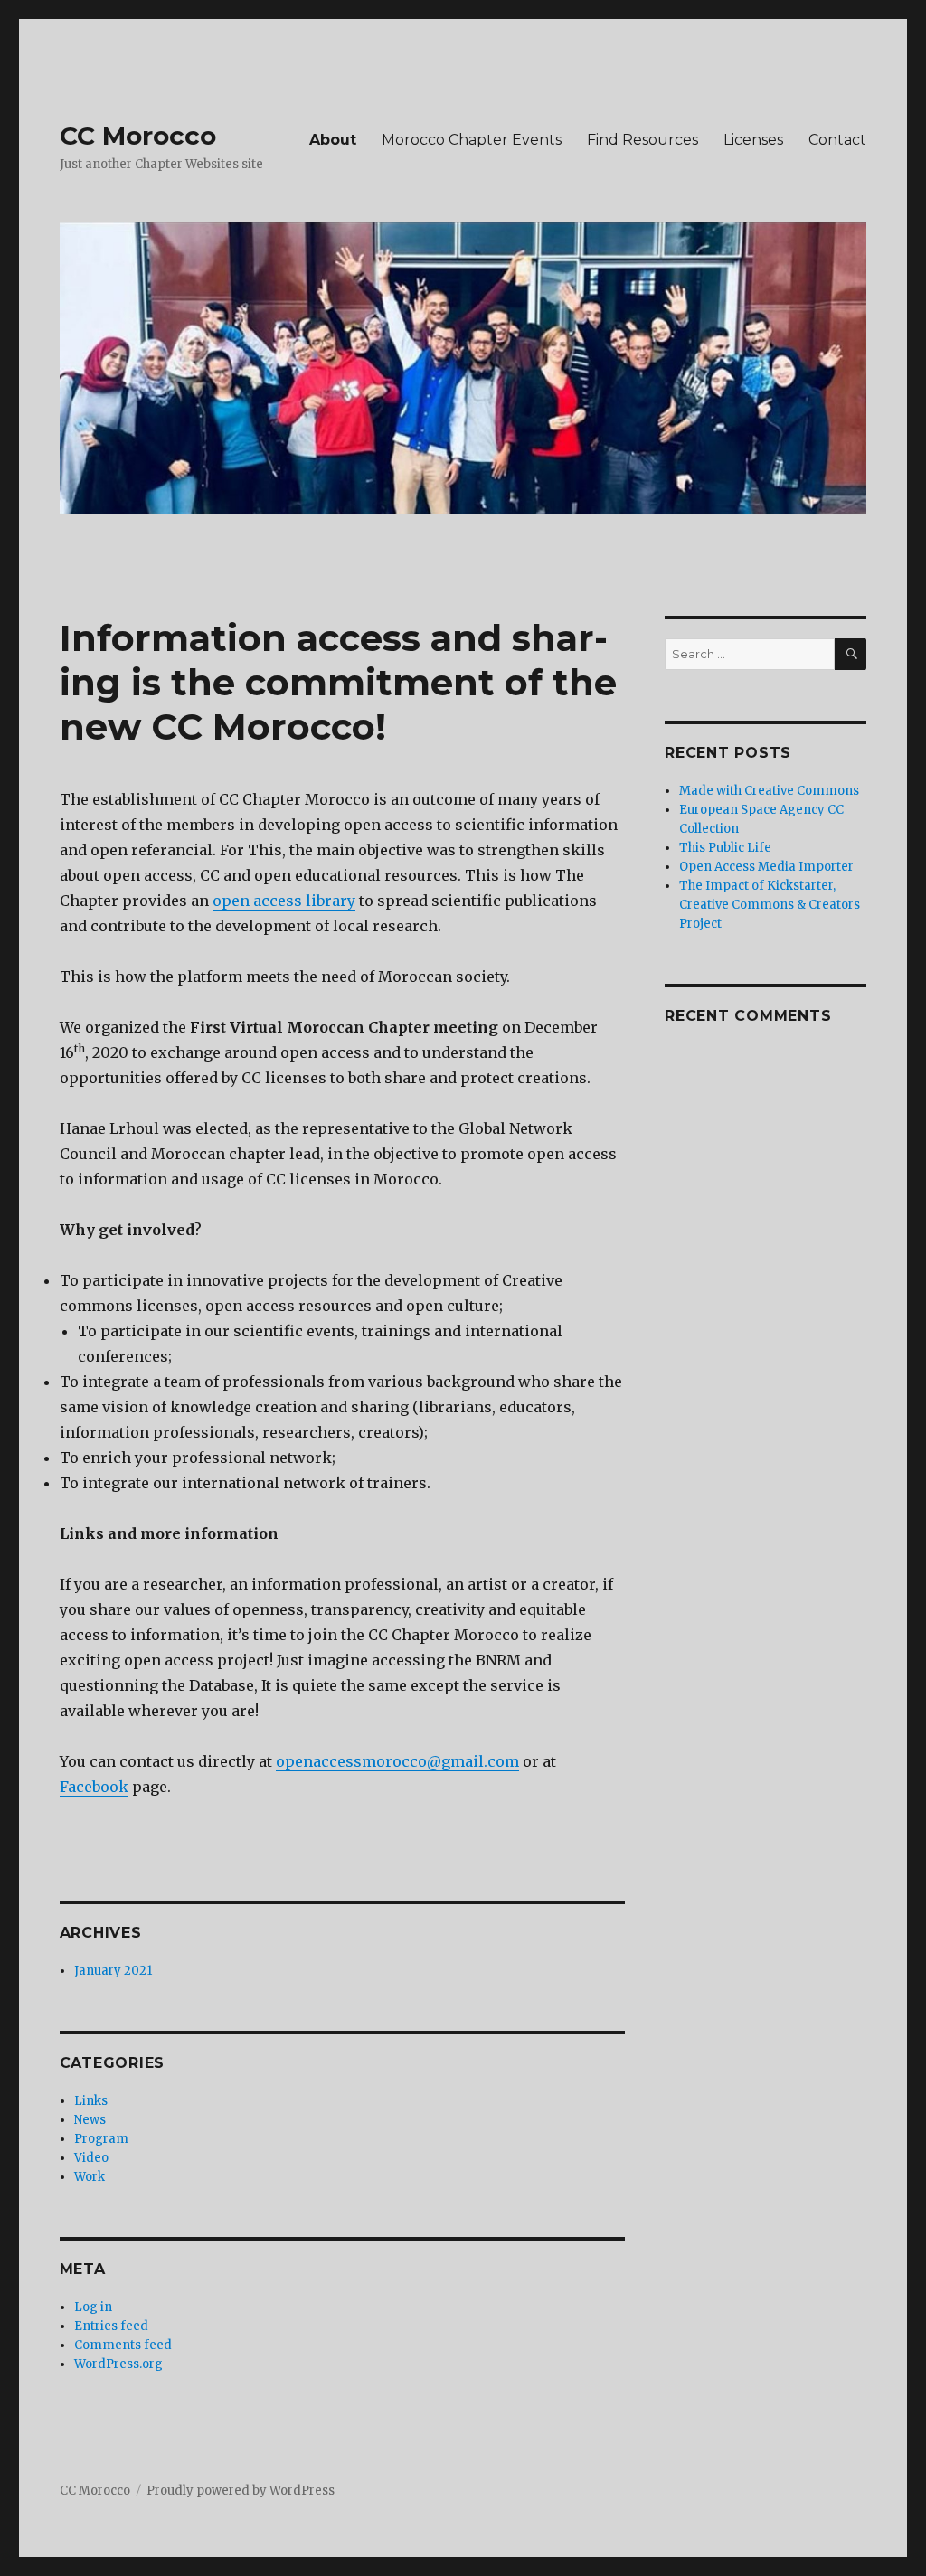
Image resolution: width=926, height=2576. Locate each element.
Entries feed (111, 2326)
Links (91, 2101)
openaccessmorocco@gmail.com (397, 1761)
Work (90, 2177)
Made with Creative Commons (769, 791)
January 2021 (113, 1971)
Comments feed (123, 2345)
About (333, 140)
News (90, 2120)
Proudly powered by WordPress (241, 2491)
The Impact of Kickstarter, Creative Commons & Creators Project (770, 905)
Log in (93, 2307)
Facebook (94, 1787)
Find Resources (643, 140)
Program (101, 2139)
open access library (284, 901)
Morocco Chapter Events (472, 140)
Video (91, 2158)
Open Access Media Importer (766, 867)
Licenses (753, 140)
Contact (837, 140)
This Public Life (725, 848)
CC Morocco (138, 136)
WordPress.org (118, 2364)
